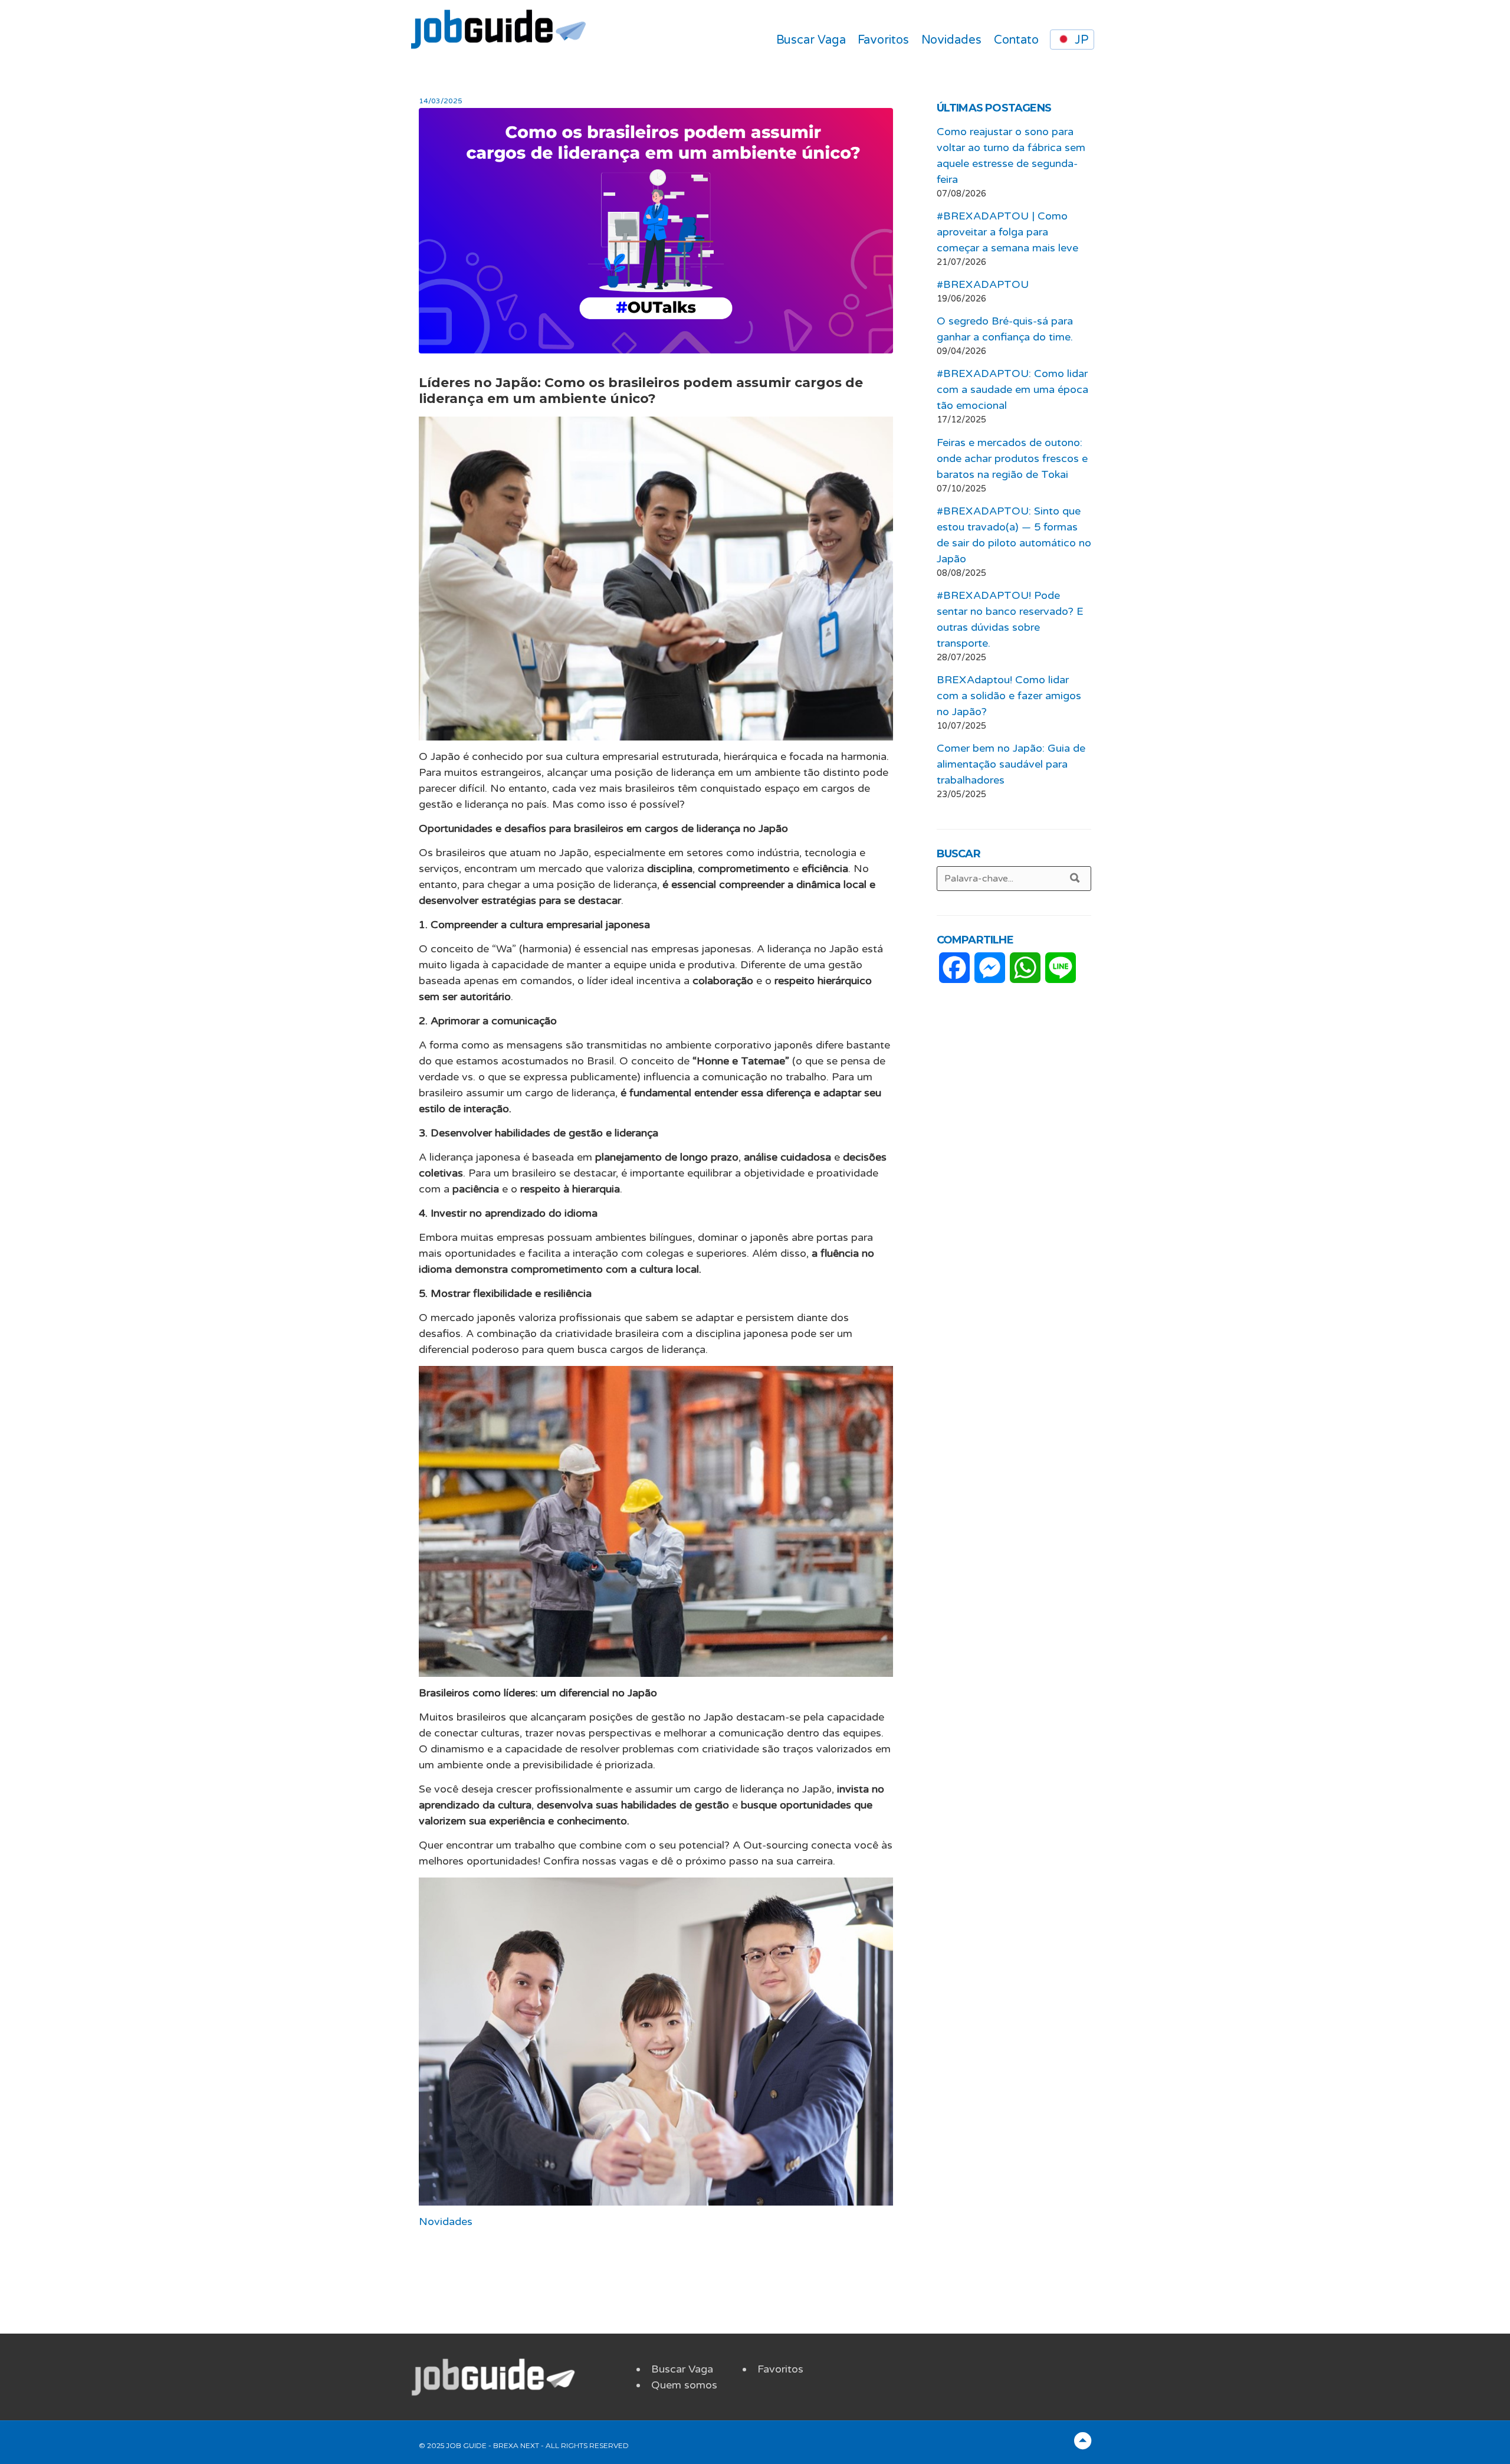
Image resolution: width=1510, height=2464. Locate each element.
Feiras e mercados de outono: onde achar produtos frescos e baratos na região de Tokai (1012, 458)
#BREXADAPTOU (983, 284)
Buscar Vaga (811, 40)
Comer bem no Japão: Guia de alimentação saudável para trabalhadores (1011, 764)
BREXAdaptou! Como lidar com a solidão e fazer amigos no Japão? (1009, 696)
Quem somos (684, 2385)
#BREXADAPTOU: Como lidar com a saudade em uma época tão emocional (1012, 389)
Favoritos (883, 40)
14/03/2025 (441, 101)
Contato (1016, 40)
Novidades (951, 40)
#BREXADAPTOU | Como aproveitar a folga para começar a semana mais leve (1007, 232)
